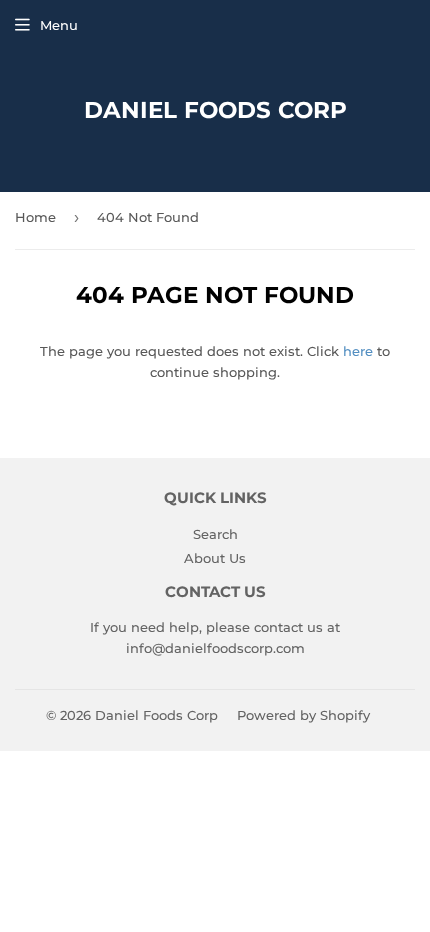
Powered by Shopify (303, 715)
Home (35, 217)
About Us (215, 558)
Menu (59, 25)
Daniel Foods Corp (215, 110)
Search (215, 534)
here (358, 351)
